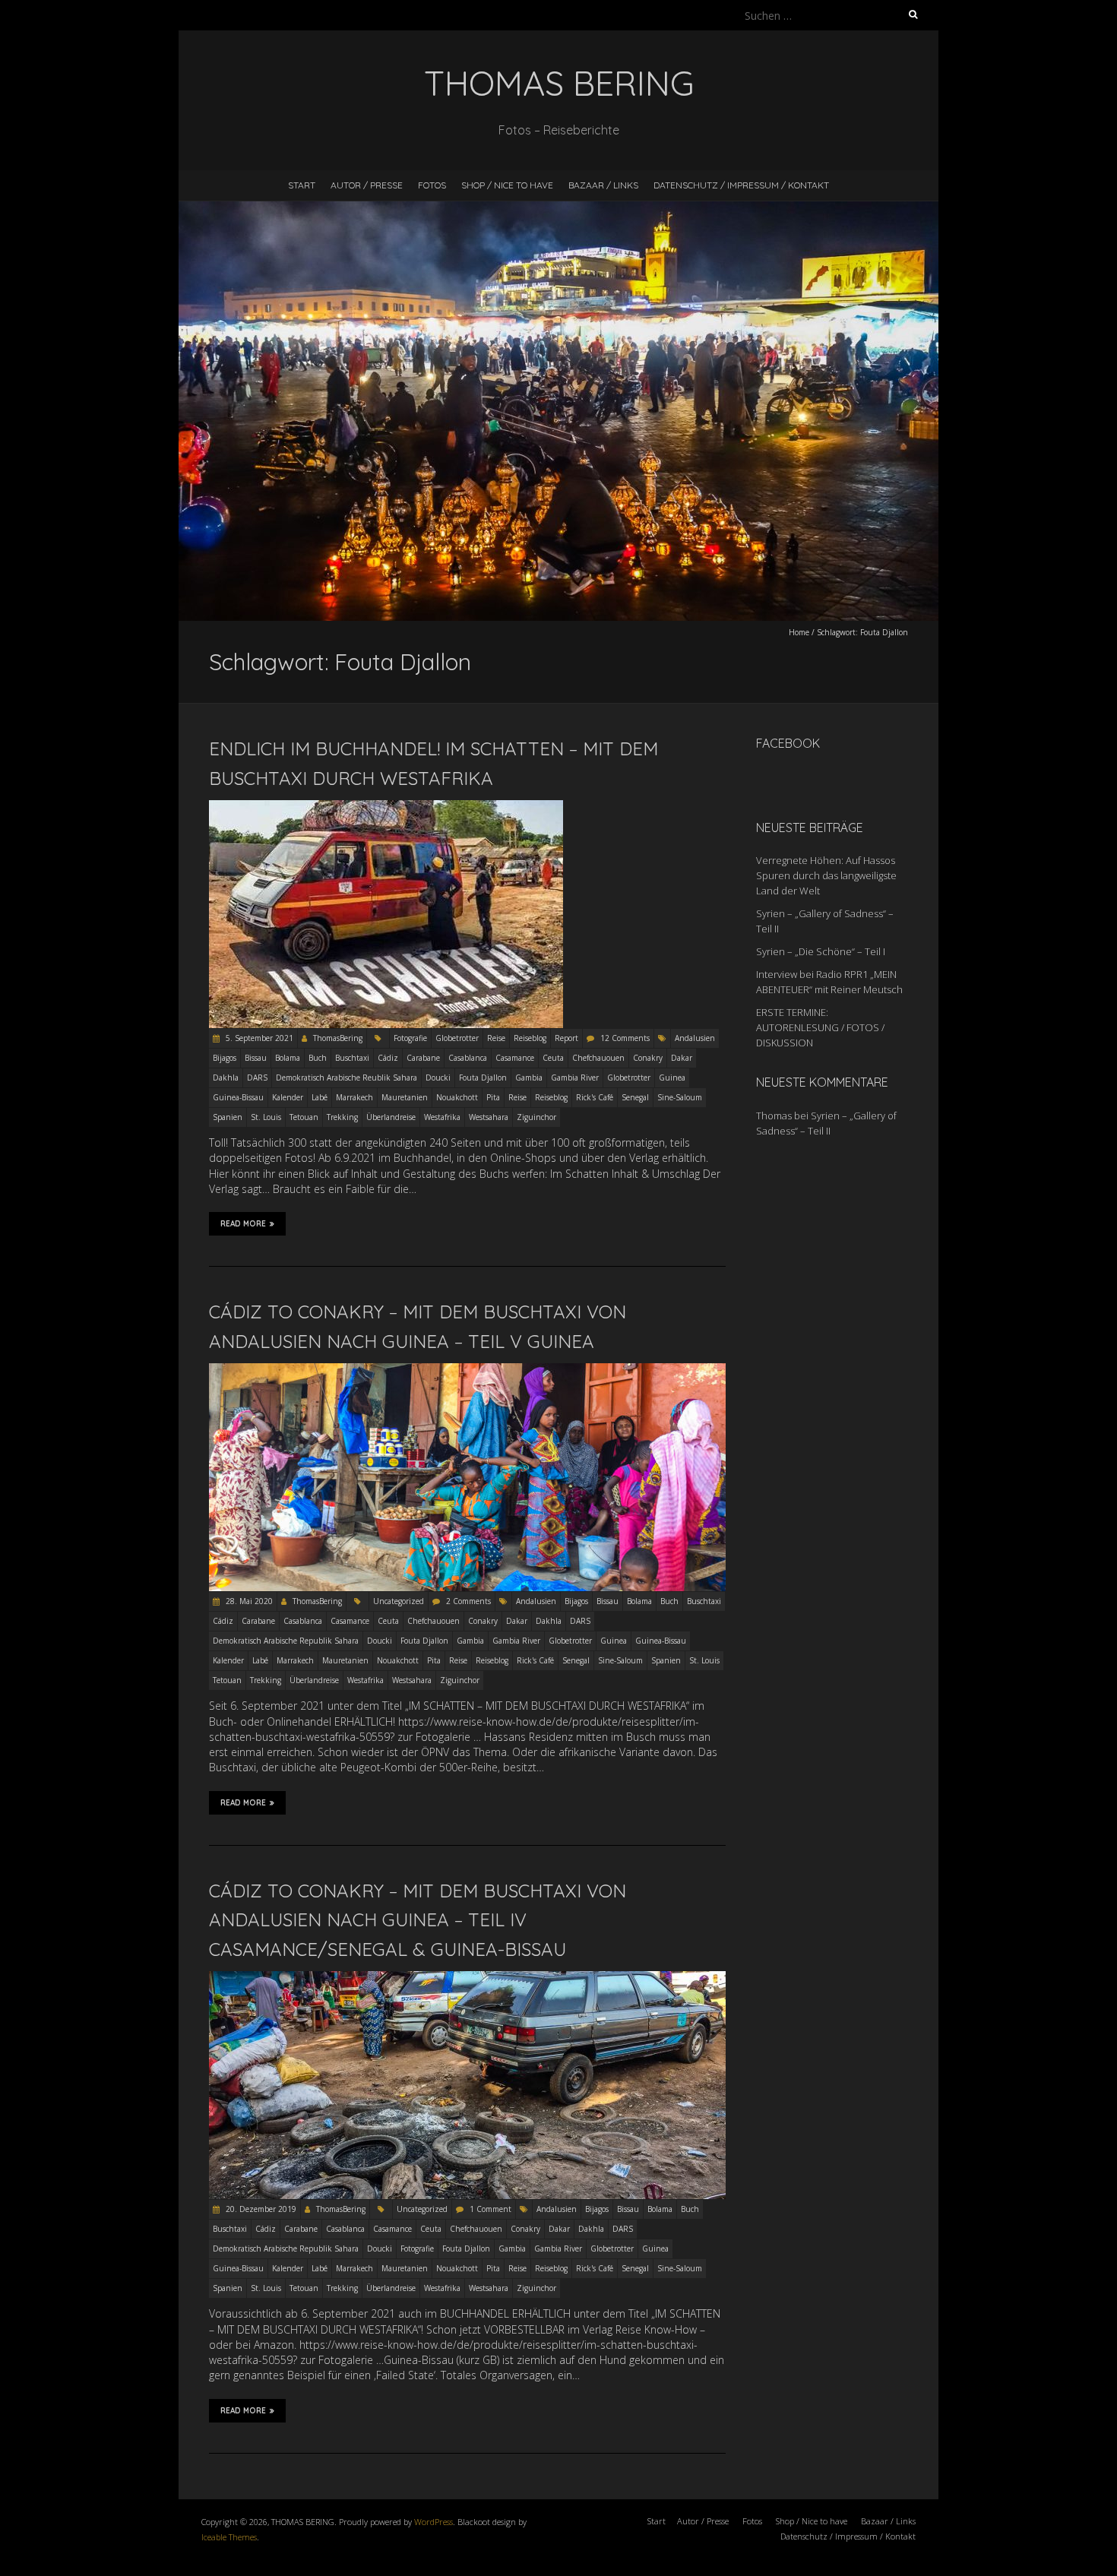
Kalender (288, 1097)
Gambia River (575, 1078)
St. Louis (266, 1117)
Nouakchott (457, 1097)
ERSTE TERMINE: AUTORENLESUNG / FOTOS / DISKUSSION (820, 1027)
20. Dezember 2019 (260, 2209)
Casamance (515, 1058)
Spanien (228, 1117)
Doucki (438, 1078)
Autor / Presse (367, 185)
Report (566, 1038)
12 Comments (625, 1038)
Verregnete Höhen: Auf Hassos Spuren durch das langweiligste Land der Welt (826, 875)
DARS (257, 1078)
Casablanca (468, 1058)
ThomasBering (338, 1038)
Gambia (529, 1078)
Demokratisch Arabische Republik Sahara (286, 1641)
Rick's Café (595, 1097)
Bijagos (225, 1058)
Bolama (288, 1058)
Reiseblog (530, 1038)
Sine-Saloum (680, 1097)
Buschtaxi (352, 1058)
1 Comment (490, 2209)
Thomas (774, 1116)
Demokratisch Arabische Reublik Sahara (346, 1078)
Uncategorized (399, 1601)
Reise (496, 1038)
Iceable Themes (229, 2537)
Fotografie (410, 1038)
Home (799, 632)
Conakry (648, 1058)
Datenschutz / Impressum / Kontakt (741, 185)
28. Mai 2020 (248, 1601)
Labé (320, 1097)
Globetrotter (457, 1038)
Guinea (672, 1078)
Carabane (423, 1058)
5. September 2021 (258, 1038)
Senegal (635, 1097)
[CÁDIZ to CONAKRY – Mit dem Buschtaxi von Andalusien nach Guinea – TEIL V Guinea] (467, 1370)
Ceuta (553, 1058)
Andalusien (695, 1038)
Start (302, 185)
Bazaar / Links (603, 185)
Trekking (342, 1117)
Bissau (256, 1058)
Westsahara (489, 1117)
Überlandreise (391, 1117)
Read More (243, 1224)
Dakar (682, 1058)
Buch (318, 1058)
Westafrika (442, 1117)
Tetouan (304, 1117)
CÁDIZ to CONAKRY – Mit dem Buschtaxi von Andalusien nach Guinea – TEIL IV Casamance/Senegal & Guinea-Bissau (418, 1920)
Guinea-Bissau (238, 1097)
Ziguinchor (536, 1117)
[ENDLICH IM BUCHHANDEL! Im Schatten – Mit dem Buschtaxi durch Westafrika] (386, 807)
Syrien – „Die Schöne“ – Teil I (821, 951)
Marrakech (354, 1097)
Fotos (432, 185)
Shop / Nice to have (507, 185)
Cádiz (388, 1058)
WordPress (434, 2522)
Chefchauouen (598, 1058)
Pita (493, 1097)
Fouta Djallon (483, 1078)
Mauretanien (405, 1097)
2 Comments (468, 1601)
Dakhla (226, 1078)
